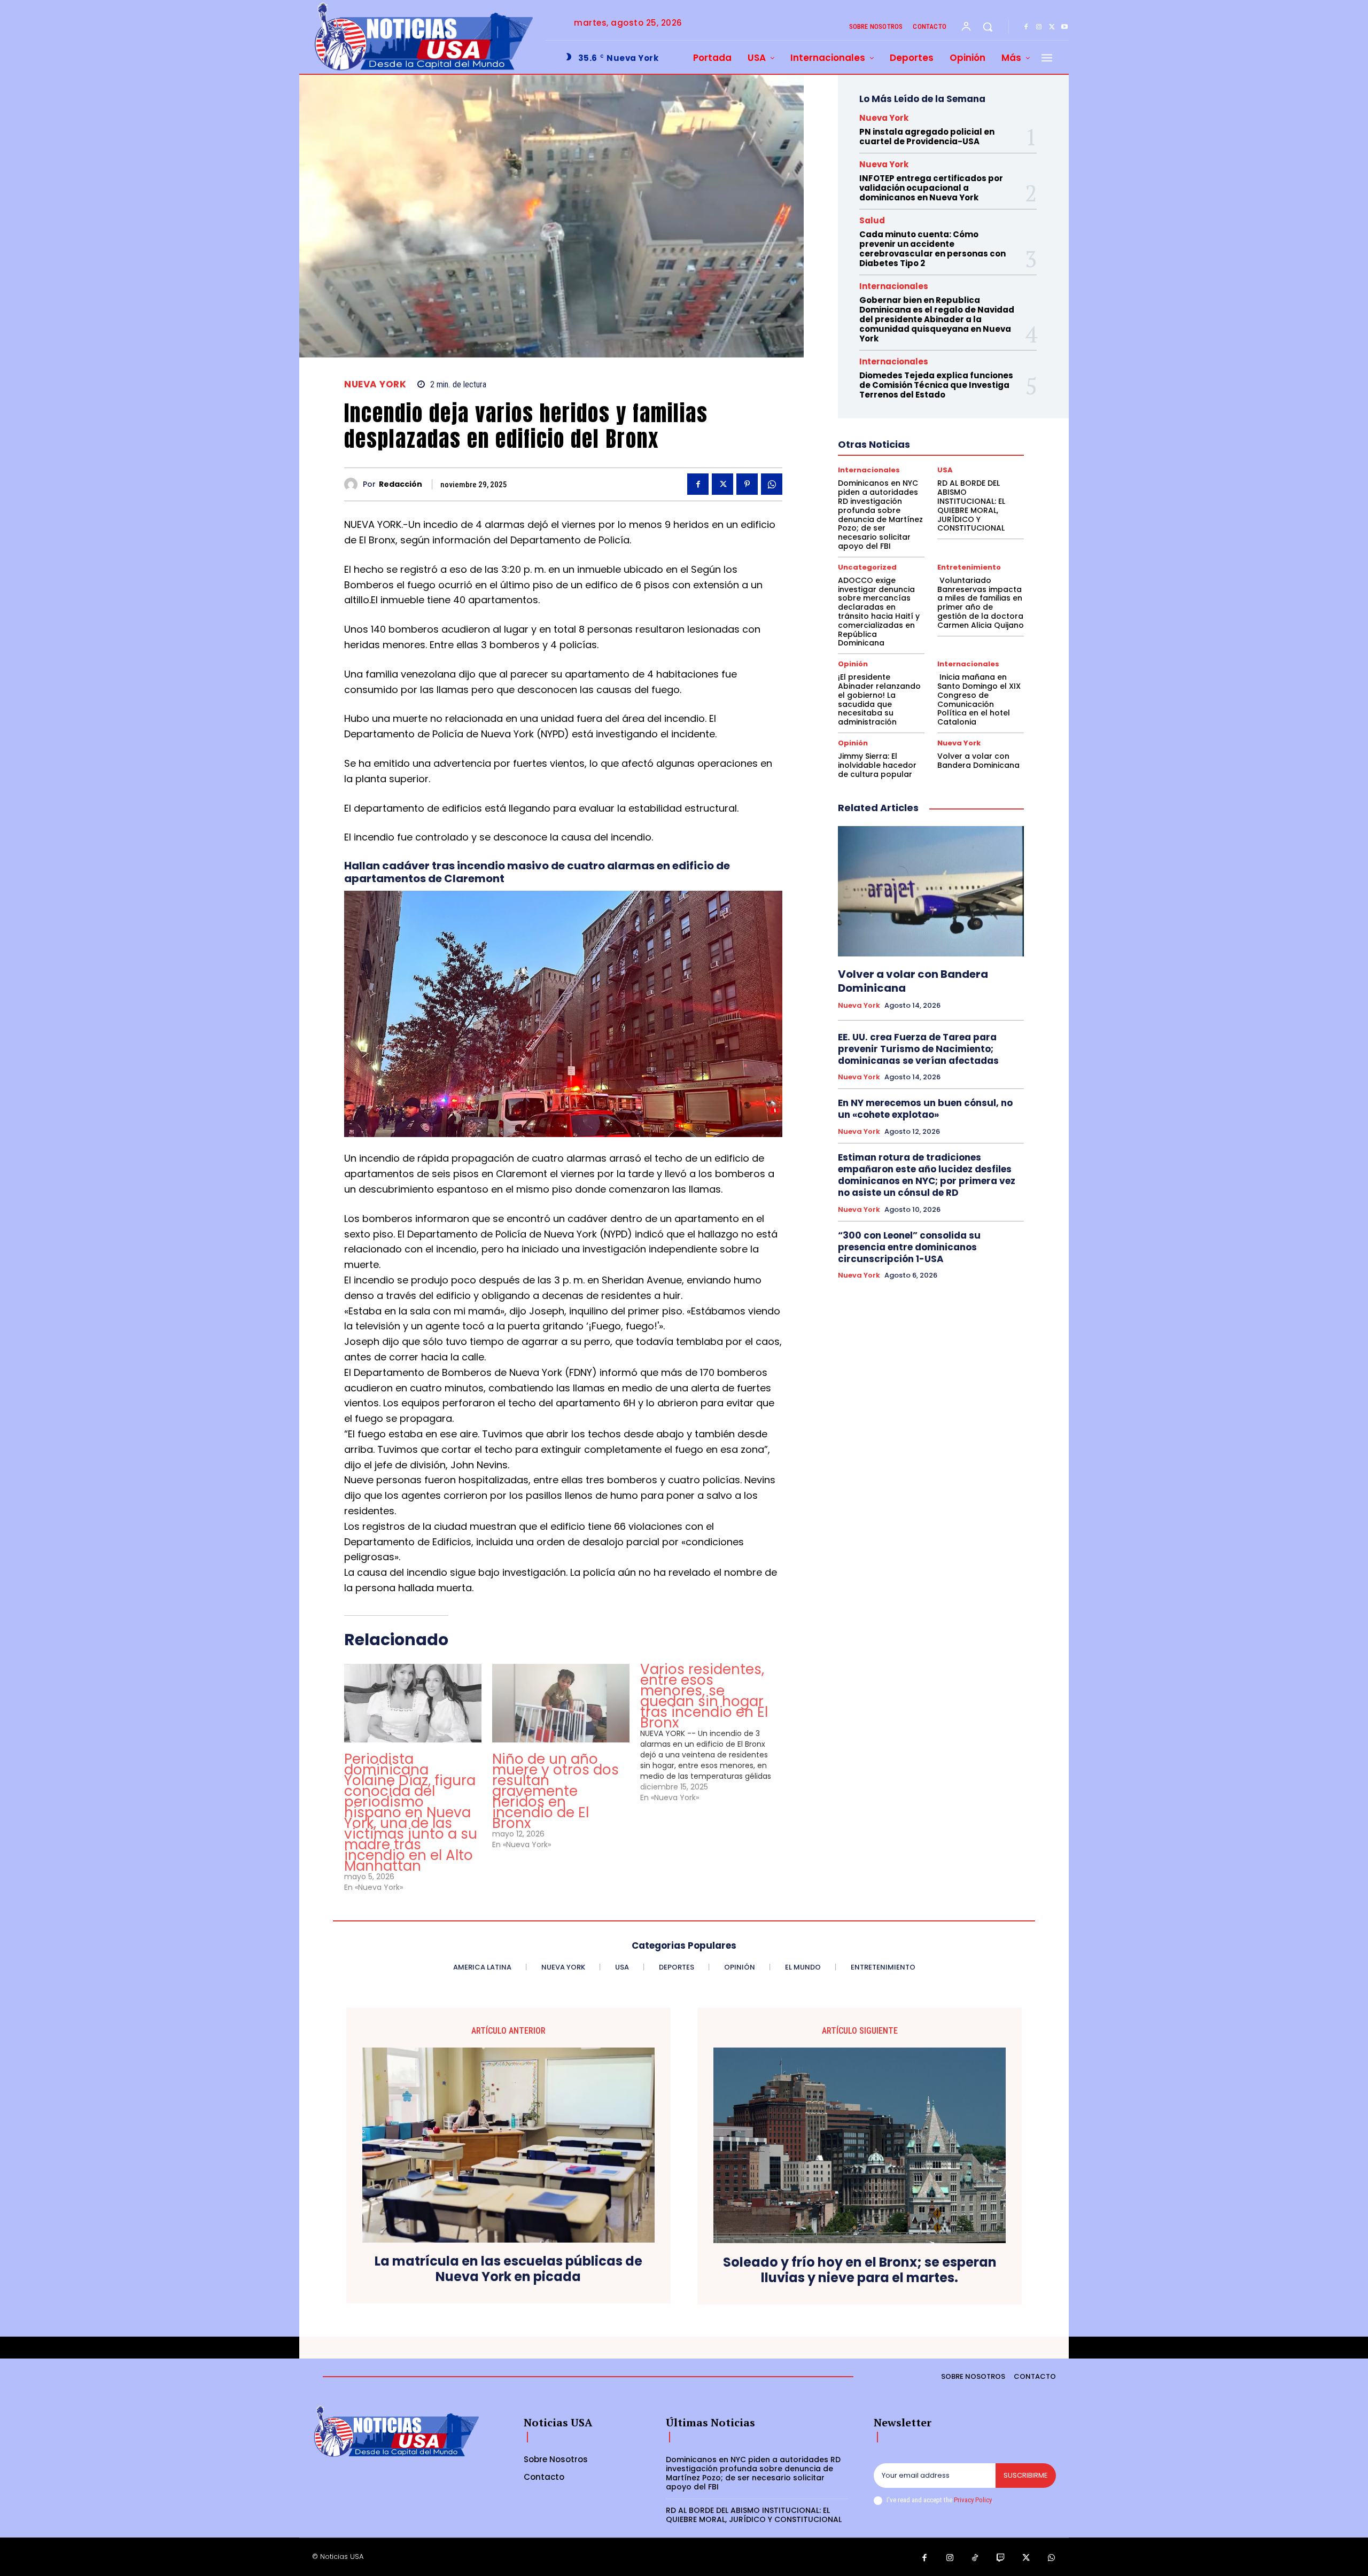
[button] (988, 27)
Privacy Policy (973, 2500)
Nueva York (375, 384)
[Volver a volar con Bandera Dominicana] (931, 891)
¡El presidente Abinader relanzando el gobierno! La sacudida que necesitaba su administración (879, 699)
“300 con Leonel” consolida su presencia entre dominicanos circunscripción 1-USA (909, 1247)
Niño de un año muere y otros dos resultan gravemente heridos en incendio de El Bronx (555, 1791)
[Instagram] (1039, 27)
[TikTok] (975, 2558)
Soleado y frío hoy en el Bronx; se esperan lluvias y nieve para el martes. (860, 2270)
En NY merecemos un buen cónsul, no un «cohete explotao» (925, 1109)
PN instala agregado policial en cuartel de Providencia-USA (927, 137)
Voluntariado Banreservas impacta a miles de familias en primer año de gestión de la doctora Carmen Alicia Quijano (981, 603)
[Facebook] (1026, 27)
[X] (1052, 27)
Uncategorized (867, 567)
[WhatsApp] (772, 484)
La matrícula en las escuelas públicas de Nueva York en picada (508, 2269)
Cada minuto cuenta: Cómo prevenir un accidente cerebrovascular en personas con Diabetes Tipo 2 (932, 249)
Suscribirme (1026, 2475)
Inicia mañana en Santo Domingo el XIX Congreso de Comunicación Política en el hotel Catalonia (979, 699)
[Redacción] (353, 484)
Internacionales (894, 286)
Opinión (853, 664)
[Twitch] (1001, 2558)
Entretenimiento (969, 567)
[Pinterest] (747, 484)
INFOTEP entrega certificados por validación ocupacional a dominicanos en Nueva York (931, 188)
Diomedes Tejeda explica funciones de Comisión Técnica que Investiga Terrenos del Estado (936, 385)
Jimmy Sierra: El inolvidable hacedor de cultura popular (877, 765)
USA (945, 470)
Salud (872, 220)
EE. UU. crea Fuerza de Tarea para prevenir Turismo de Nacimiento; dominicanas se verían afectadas (918, 1049)
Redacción (401, 484)
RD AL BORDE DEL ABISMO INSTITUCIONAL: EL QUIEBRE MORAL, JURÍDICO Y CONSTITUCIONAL (971, 505)
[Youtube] (1064, 27)
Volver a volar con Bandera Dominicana (978, 761)
